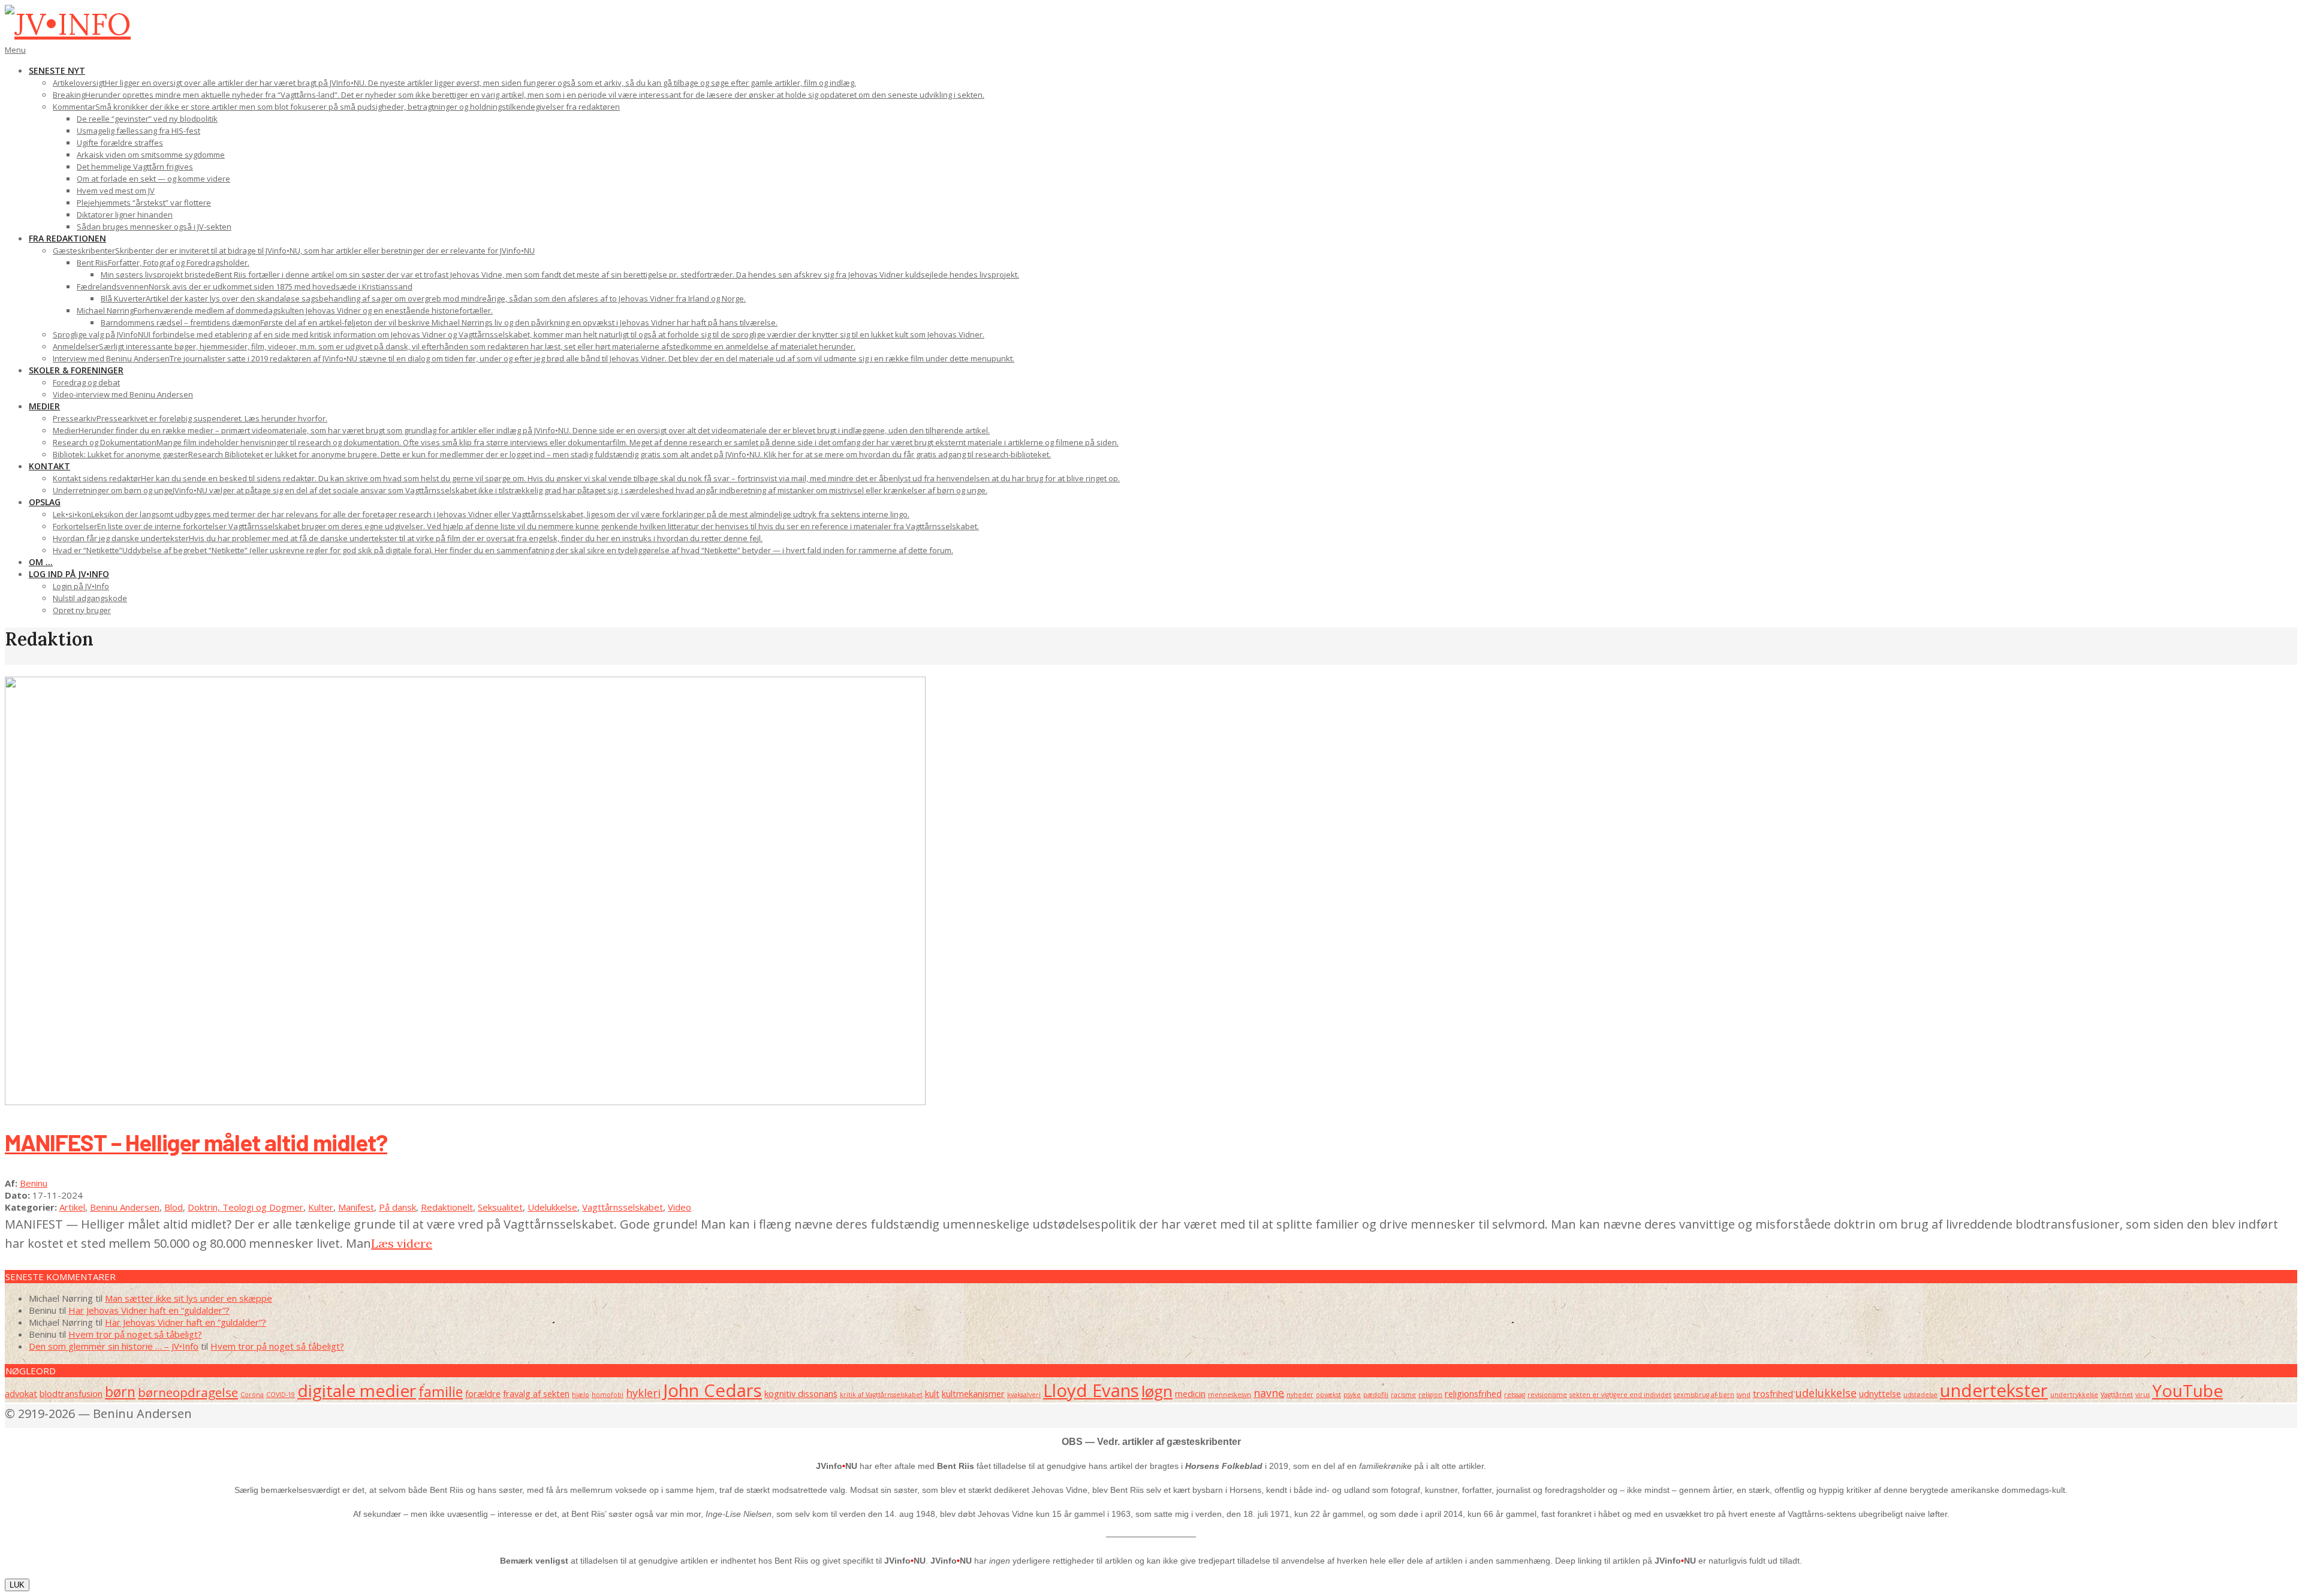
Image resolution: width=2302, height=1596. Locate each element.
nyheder (1300, 1395)
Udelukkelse (552, 1207)
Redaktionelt (447, 1207)
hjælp (581, 1395)
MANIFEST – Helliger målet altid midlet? (196, 1142)
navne (1269, 1393)
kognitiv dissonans (801, 1393)
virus (2143, 1395)
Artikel (72, 1207)
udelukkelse (1826, 1393)
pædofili (1376, 1395)
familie (441, 1392)
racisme (1403, 1395)
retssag (1515, 1395)
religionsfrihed (1473, 1393)
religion (1430, 1395)
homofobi (608, 1395)
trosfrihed (1773, 1393)
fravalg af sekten (536, 1393)
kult (932, 1393)
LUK (17, 1585)
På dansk (397, 1207)
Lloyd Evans (1091, 1390)
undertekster (1994, 1390)
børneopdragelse (188, 1392)
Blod (174, 1207)
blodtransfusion (71, 1393)
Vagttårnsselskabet (623, 1207)
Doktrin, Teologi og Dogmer (245, 1207)
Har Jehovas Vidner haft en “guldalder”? (149, 1310)
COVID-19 (281, 1395)
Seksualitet (500, 1207)
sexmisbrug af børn (1704, 1395)
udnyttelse (1880, 1393)
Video (680, 1207)
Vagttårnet (2117, 1395)
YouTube (2187, 1390)
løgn (1157, 1391)
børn (120, 1392)
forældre (483, 1393)
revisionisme (1547, 1395)
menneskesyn (1230, 1395)
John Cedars (712, 1390)
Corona (252, 1395)
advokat (21, 1393)
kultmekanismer (973, 1393)
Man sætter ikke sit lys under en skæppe (189, 1298)
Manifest (356, 1207)
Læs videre (402, 1243)
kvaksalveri (1024, 1395)
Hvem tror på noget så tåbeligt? (135, 1334)
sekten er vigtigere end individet (1620, 1395)
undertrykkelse (2074, 1395)
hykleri (643, 1393)
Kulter (321, 1207)
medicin (1190, 1393)
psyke (1352, 1395)
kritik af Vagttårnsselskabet (881, 1395)
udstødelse (1920, 1395)
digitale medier (357, 1390)
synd (1744, 1395)
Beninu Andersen (125, 1207)
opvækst (1328, 1395)
